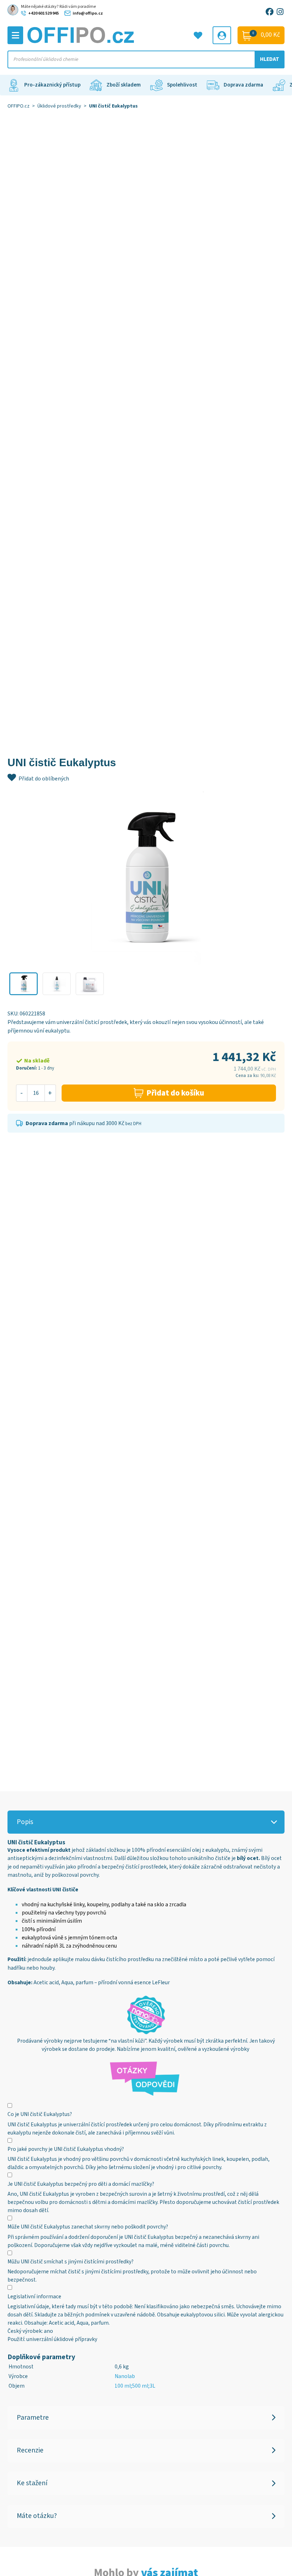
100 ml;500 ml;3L (135, 2386)
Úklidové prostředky (59, 106)
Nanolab (125, 2376)
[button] (24, 984)
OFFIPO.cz (19, 106)
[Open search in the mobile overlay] (146, 59)
